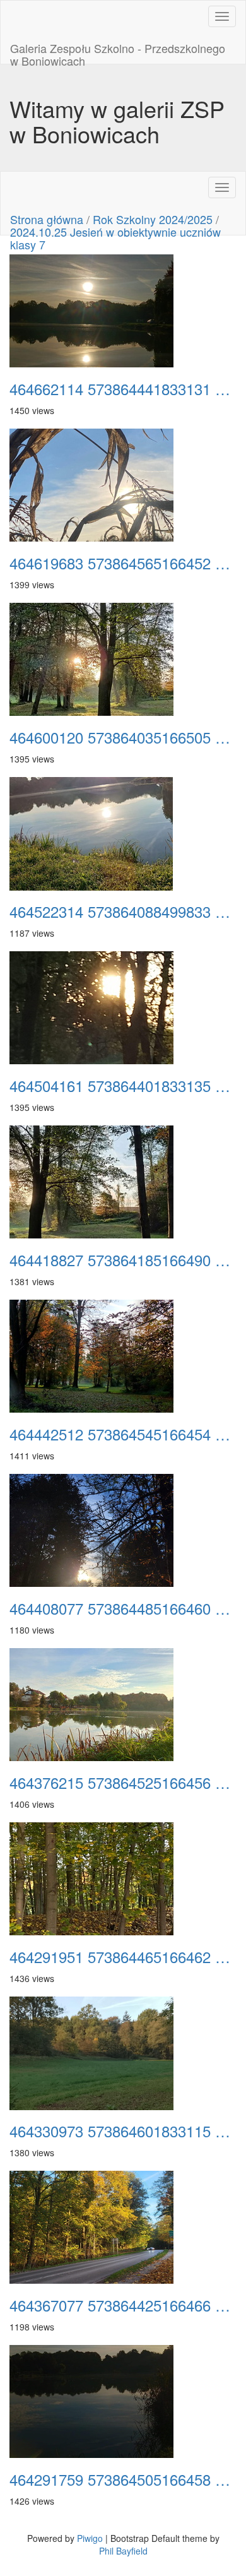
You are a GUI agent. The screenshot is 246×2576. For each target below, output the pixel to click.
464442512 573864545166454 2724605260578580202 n (123, 1434)
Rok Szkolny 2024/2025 (153, 219)
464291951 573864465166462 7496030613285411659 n (123, 1957)
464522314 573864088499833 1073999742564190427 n (123, 911)
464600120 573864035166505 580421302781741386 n (123, 737)
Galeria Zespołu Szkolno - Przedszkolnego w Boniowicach (118, 52)
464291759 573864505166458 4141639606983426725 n (123, 2479)
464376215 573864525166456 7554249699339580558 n (123, 1783)
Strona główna (47, 219)
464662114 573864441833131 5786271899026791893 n (123, 389)
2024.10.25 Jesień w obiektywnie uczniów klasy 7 (115, 238)
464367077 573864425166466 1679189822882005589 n (123, 2305)
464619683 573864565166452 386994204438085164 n (123, 563)
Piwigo (90, 2538)
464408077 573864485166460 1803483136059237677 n (123, 1608)
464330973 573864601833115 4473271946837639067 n (123, 2131)
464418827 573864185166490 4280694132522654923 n (123, 1260)
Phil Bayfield (123, 2551)
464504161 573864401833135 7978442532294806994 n (123, 1086)
